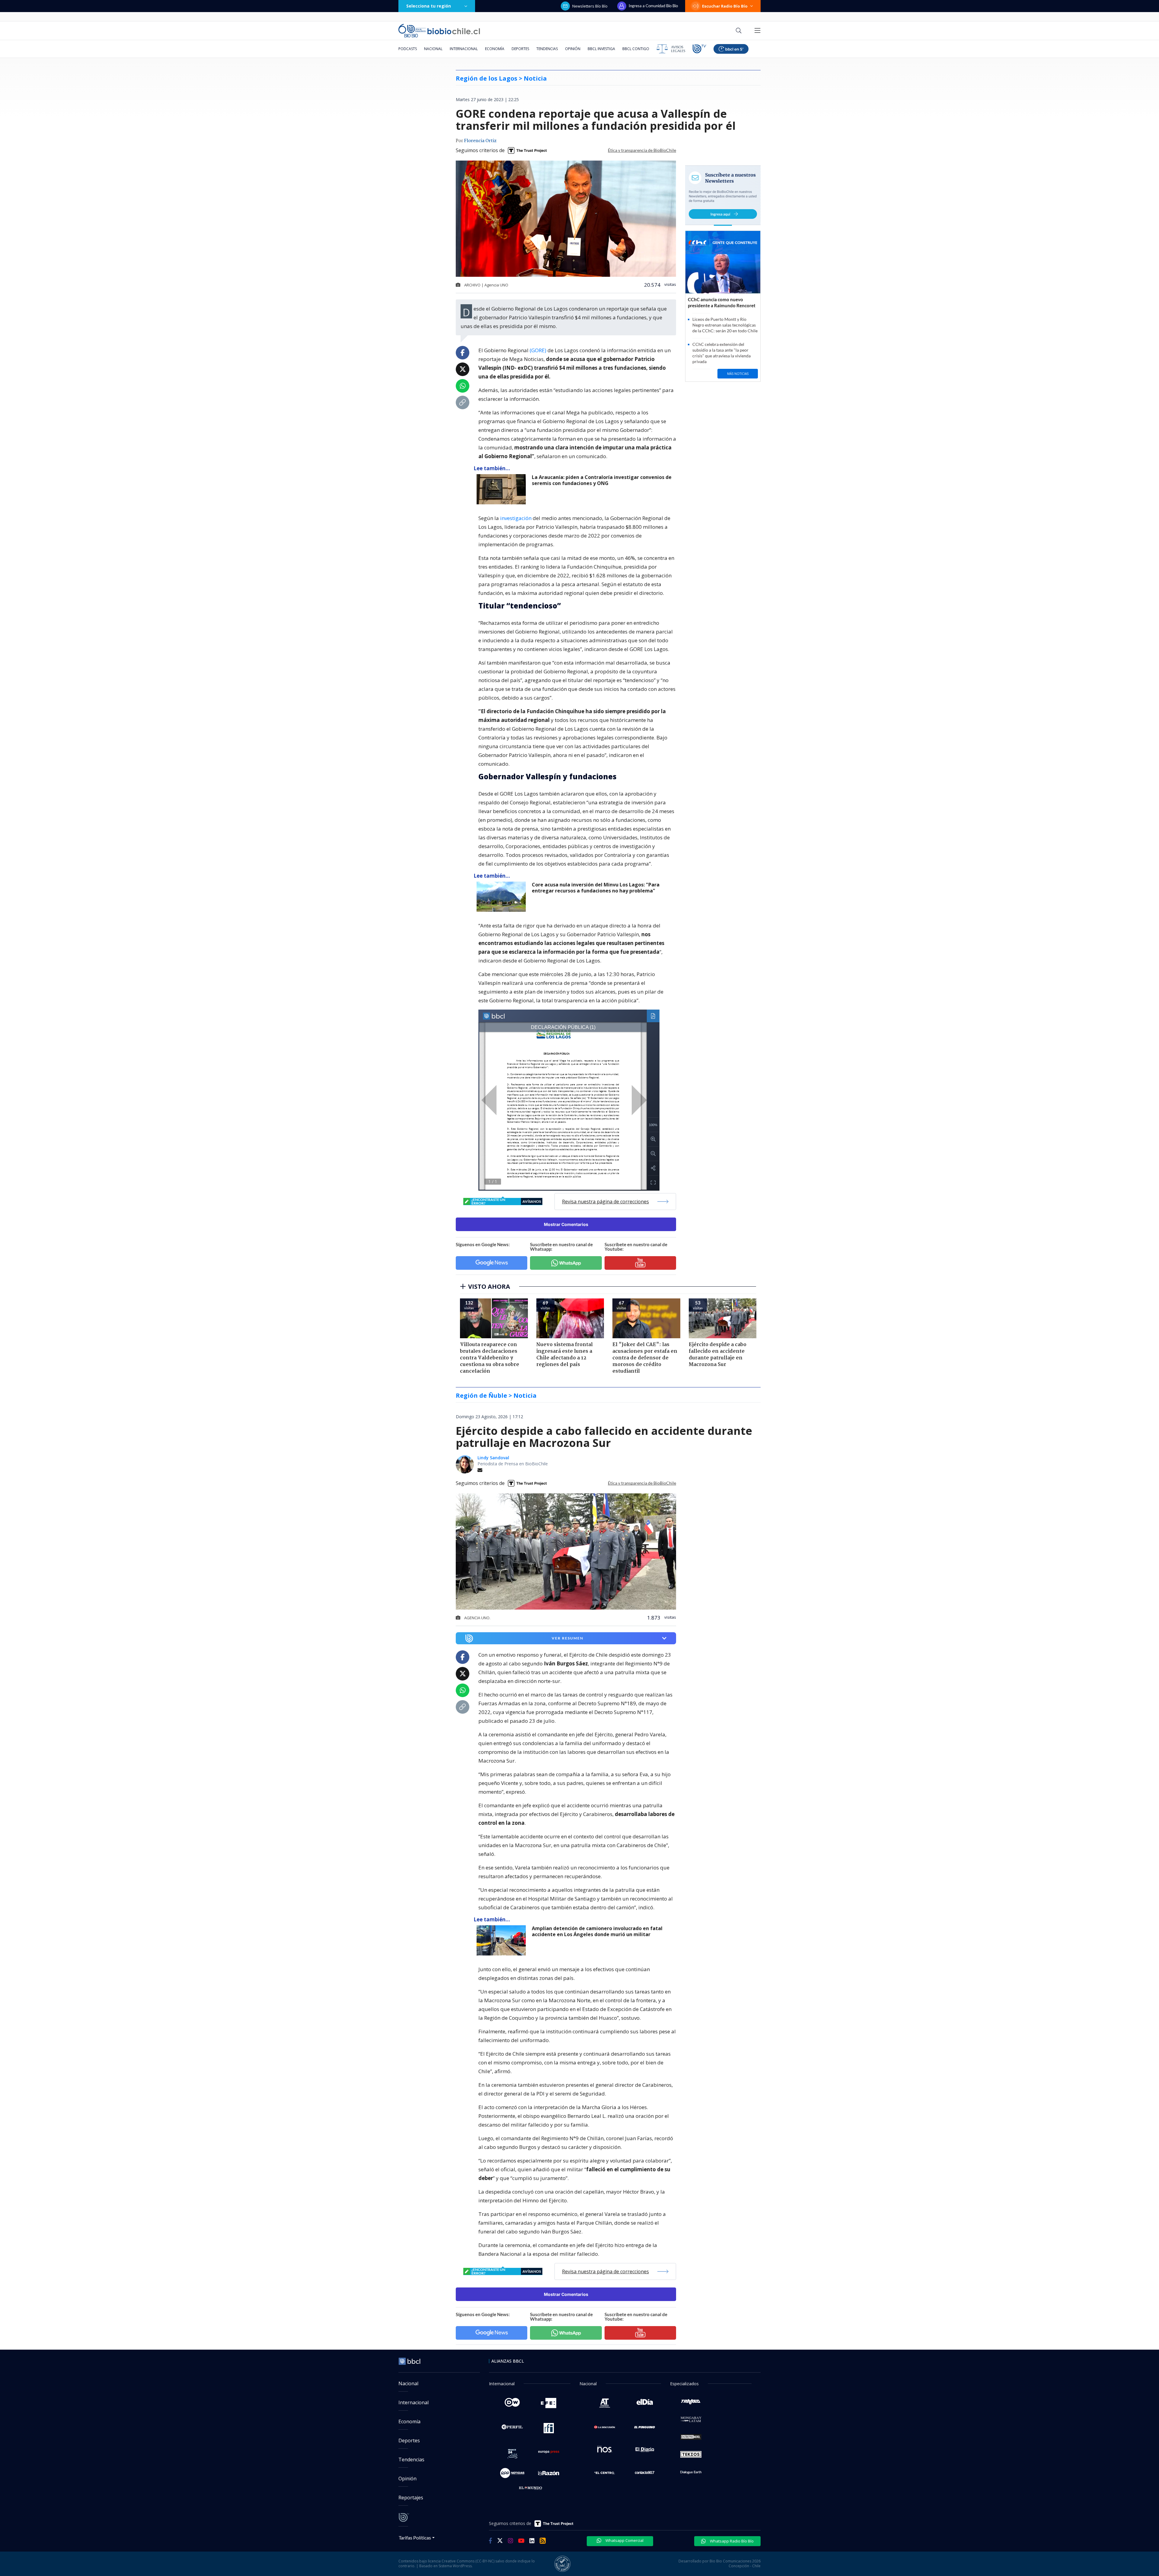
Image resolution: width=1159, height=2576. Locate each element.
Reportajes (411, 2498)
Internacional (464, 49)
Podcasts (408, 49)
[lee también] (503, 489)
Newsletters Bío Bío (590, 6)
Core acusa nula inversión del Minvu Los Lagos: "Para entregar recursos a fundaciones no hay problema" (596, 888)
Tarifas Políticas (415, 2538)
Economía (495, 49)
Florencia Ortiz (480, 141)
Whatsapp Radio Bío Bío (731, 2541)
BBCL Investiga (601, 49)
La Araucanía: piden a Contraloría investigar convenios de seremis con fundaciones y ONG (602, 480)
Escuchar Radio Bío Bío (725, 6)
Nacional (433, 49)
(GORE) (538, 350)
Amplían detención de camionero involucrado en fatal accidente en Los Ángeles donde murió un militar (597, 1931)
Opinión (573, 49)
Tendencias (547, 49)
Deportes (520, 49)
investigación (516, 518)
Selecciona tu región (429, 6)
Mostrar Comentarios (566, 1224)
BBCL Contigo (636, 49)
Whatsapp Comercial (624, 2540)
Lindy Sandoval (493, 1458)
